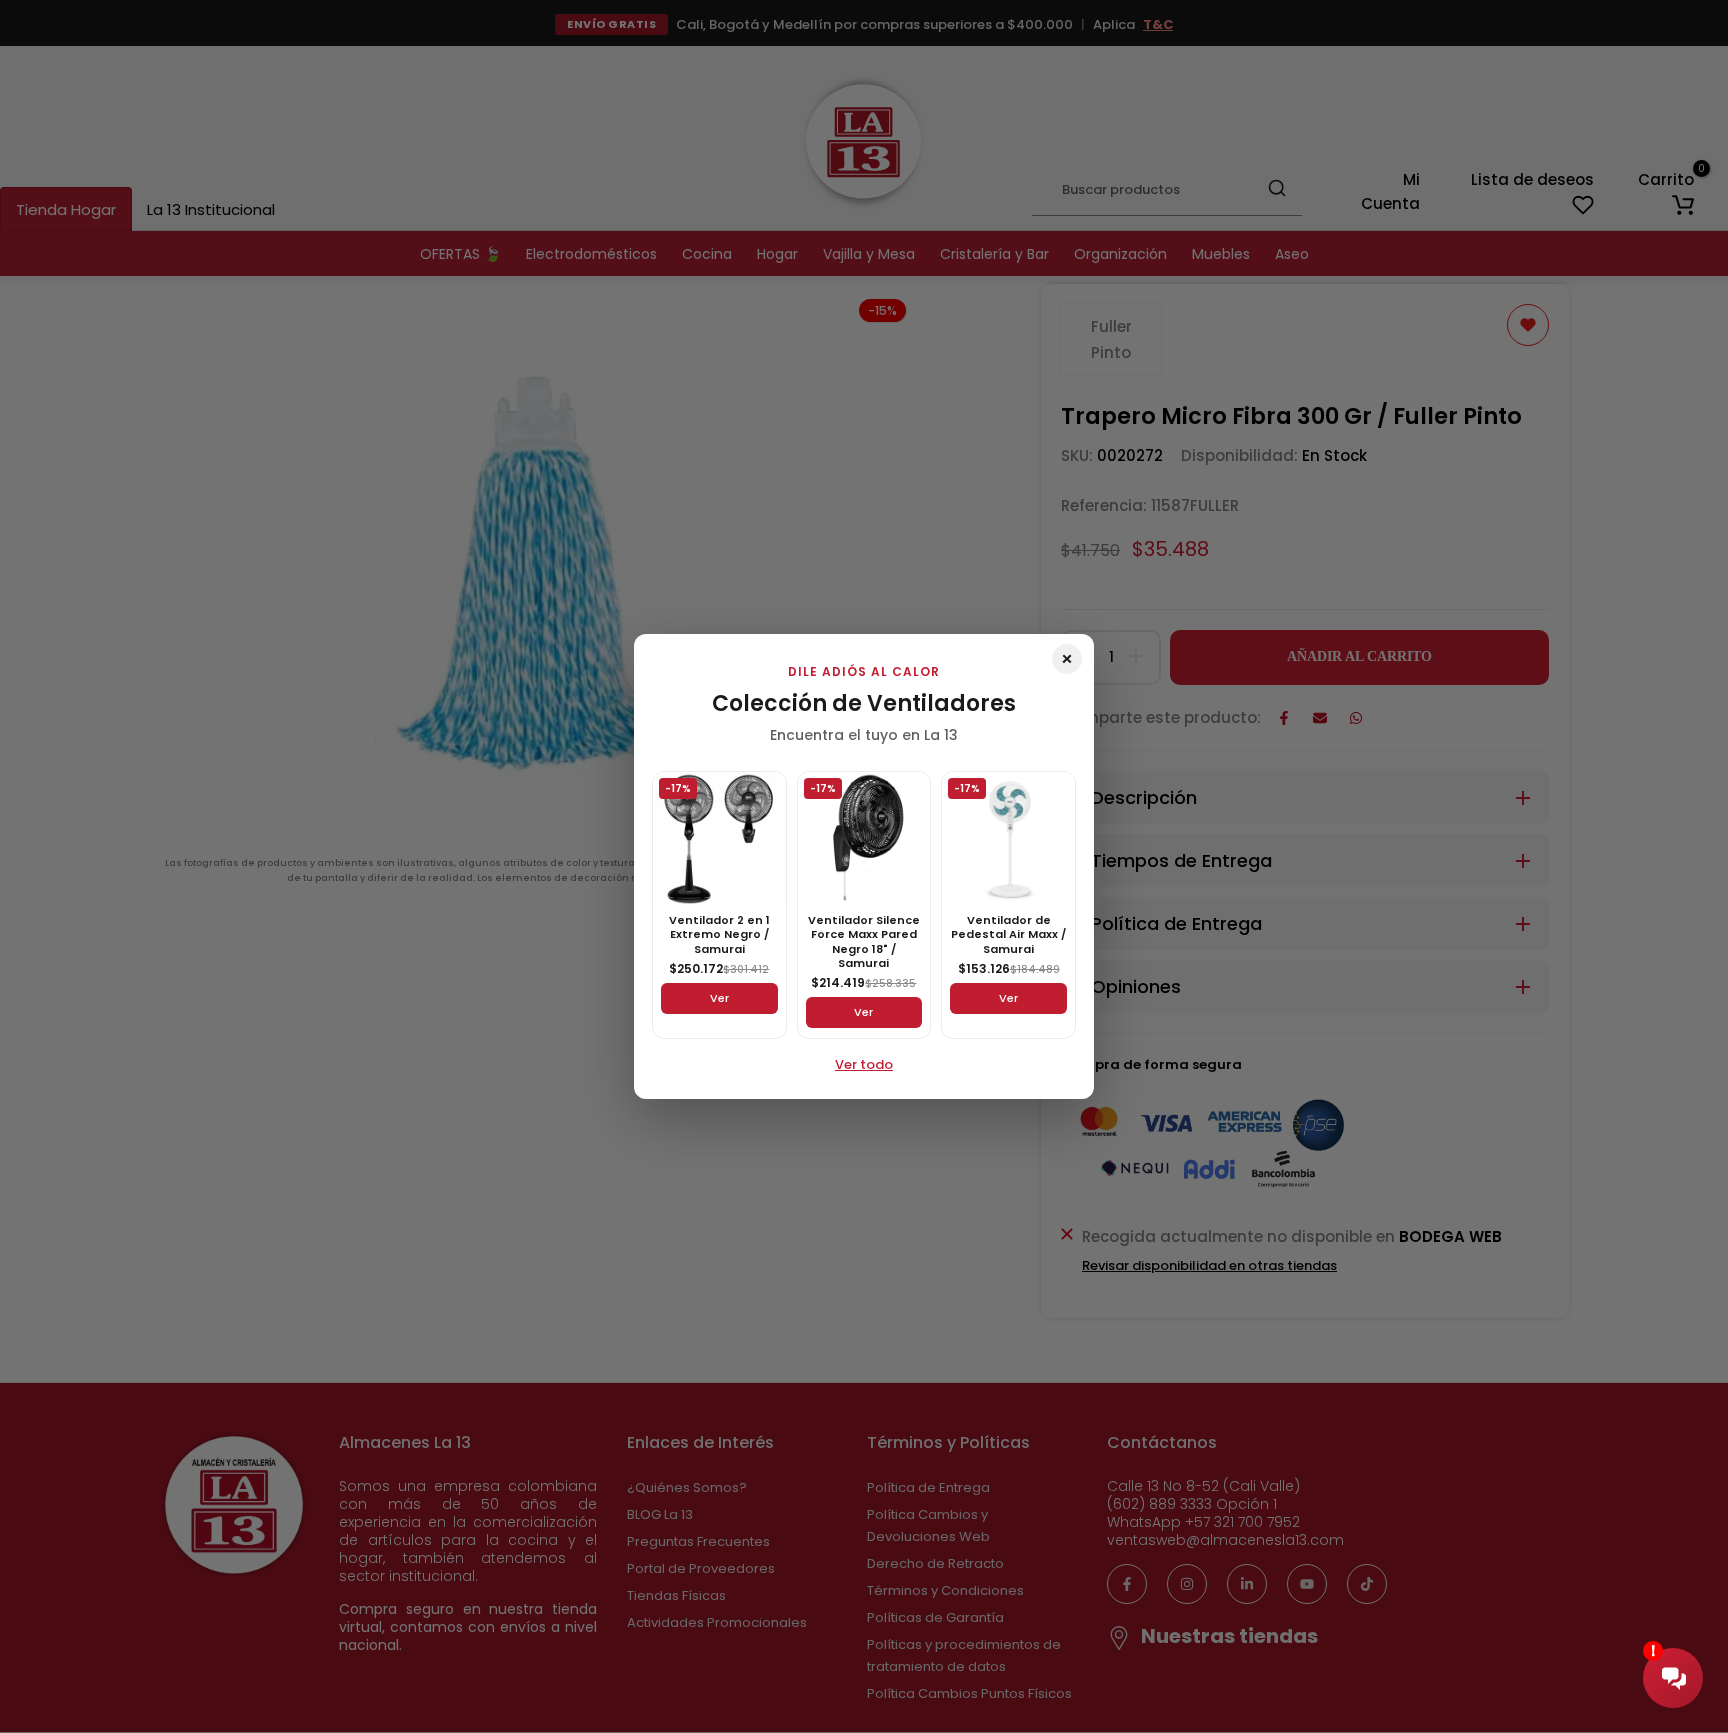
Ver (719, 998)
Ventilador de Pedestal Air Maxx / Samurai (1008, 934)
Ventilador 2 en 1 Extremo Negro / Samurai (719, 934)
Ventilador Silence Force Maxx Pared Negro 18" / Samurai (864, 941)
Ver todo (864, 1064)
